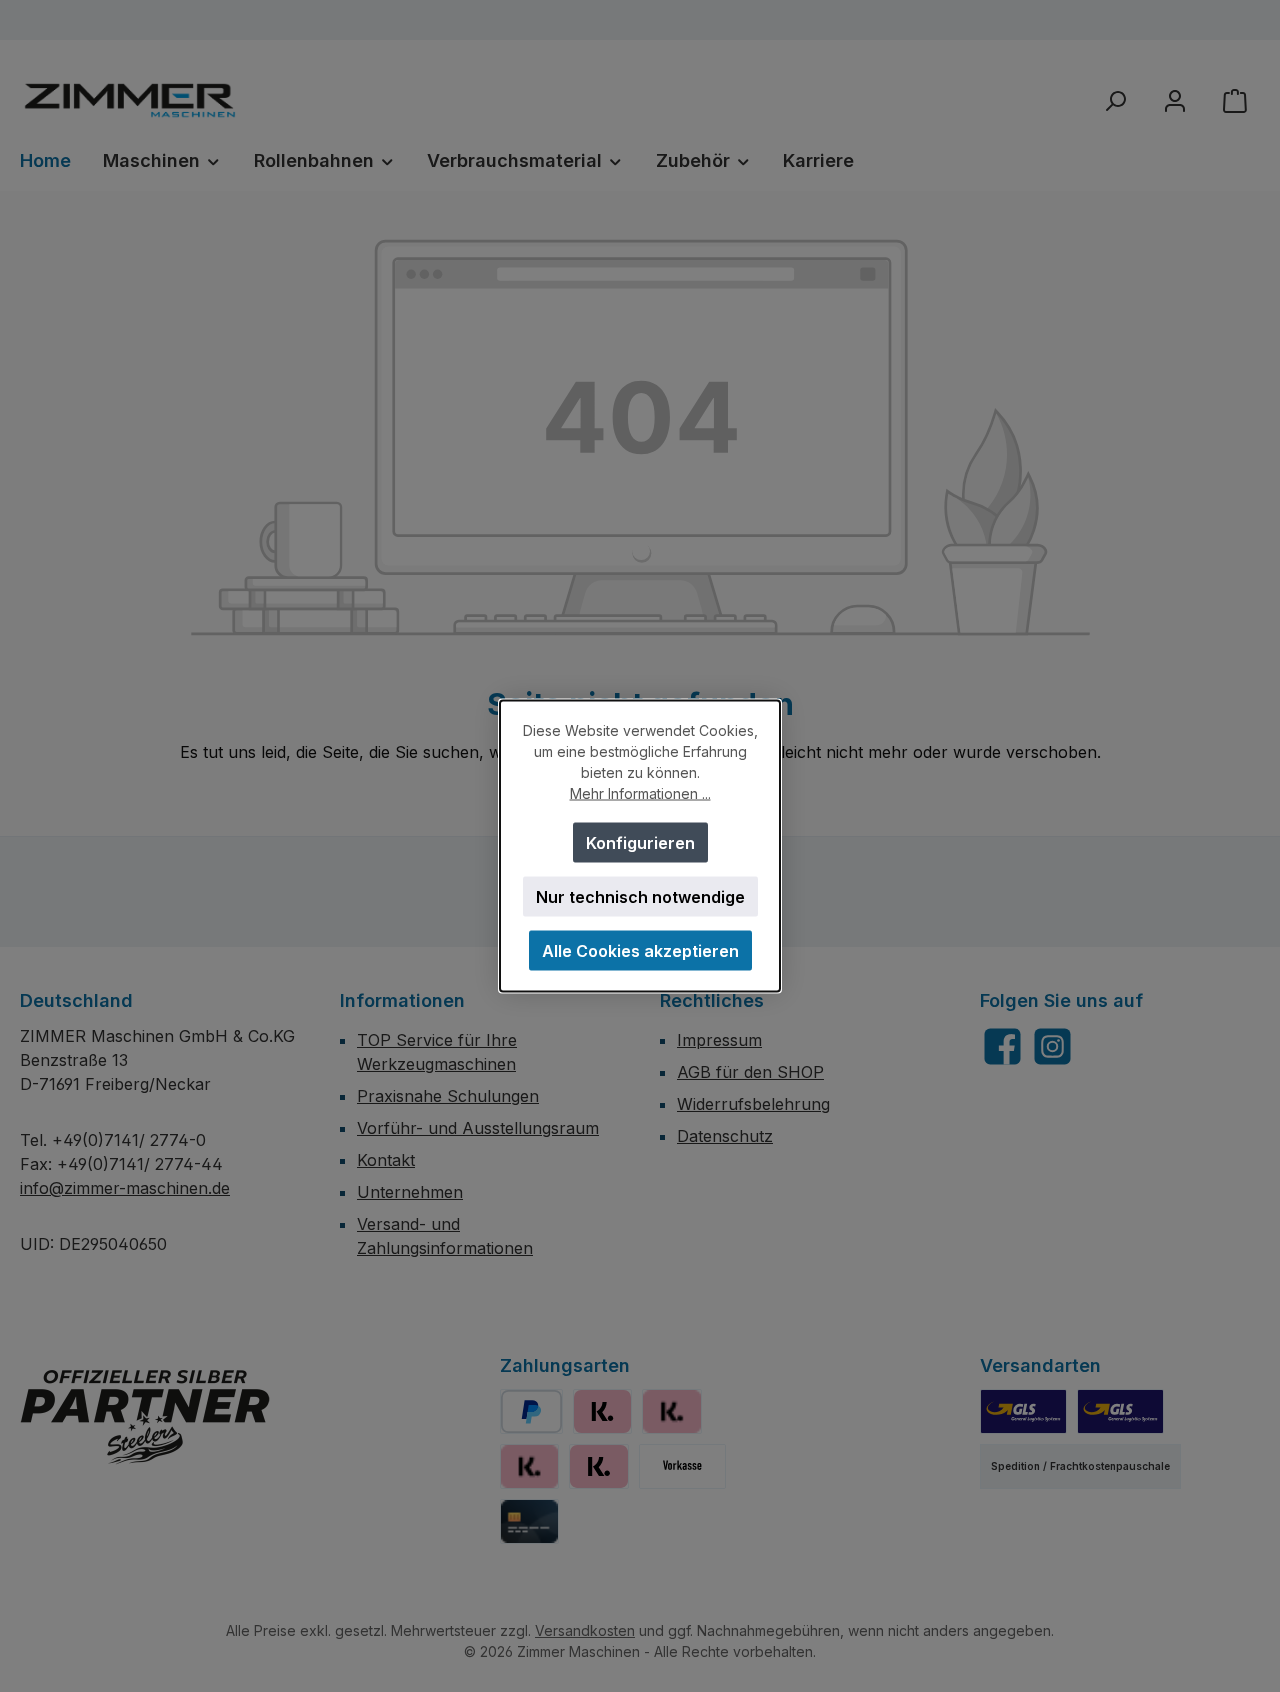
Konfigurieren (640, 843)
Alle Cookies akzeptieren (640, 951)
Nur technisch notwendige (640, 897)
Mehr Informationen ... (640, 793)
